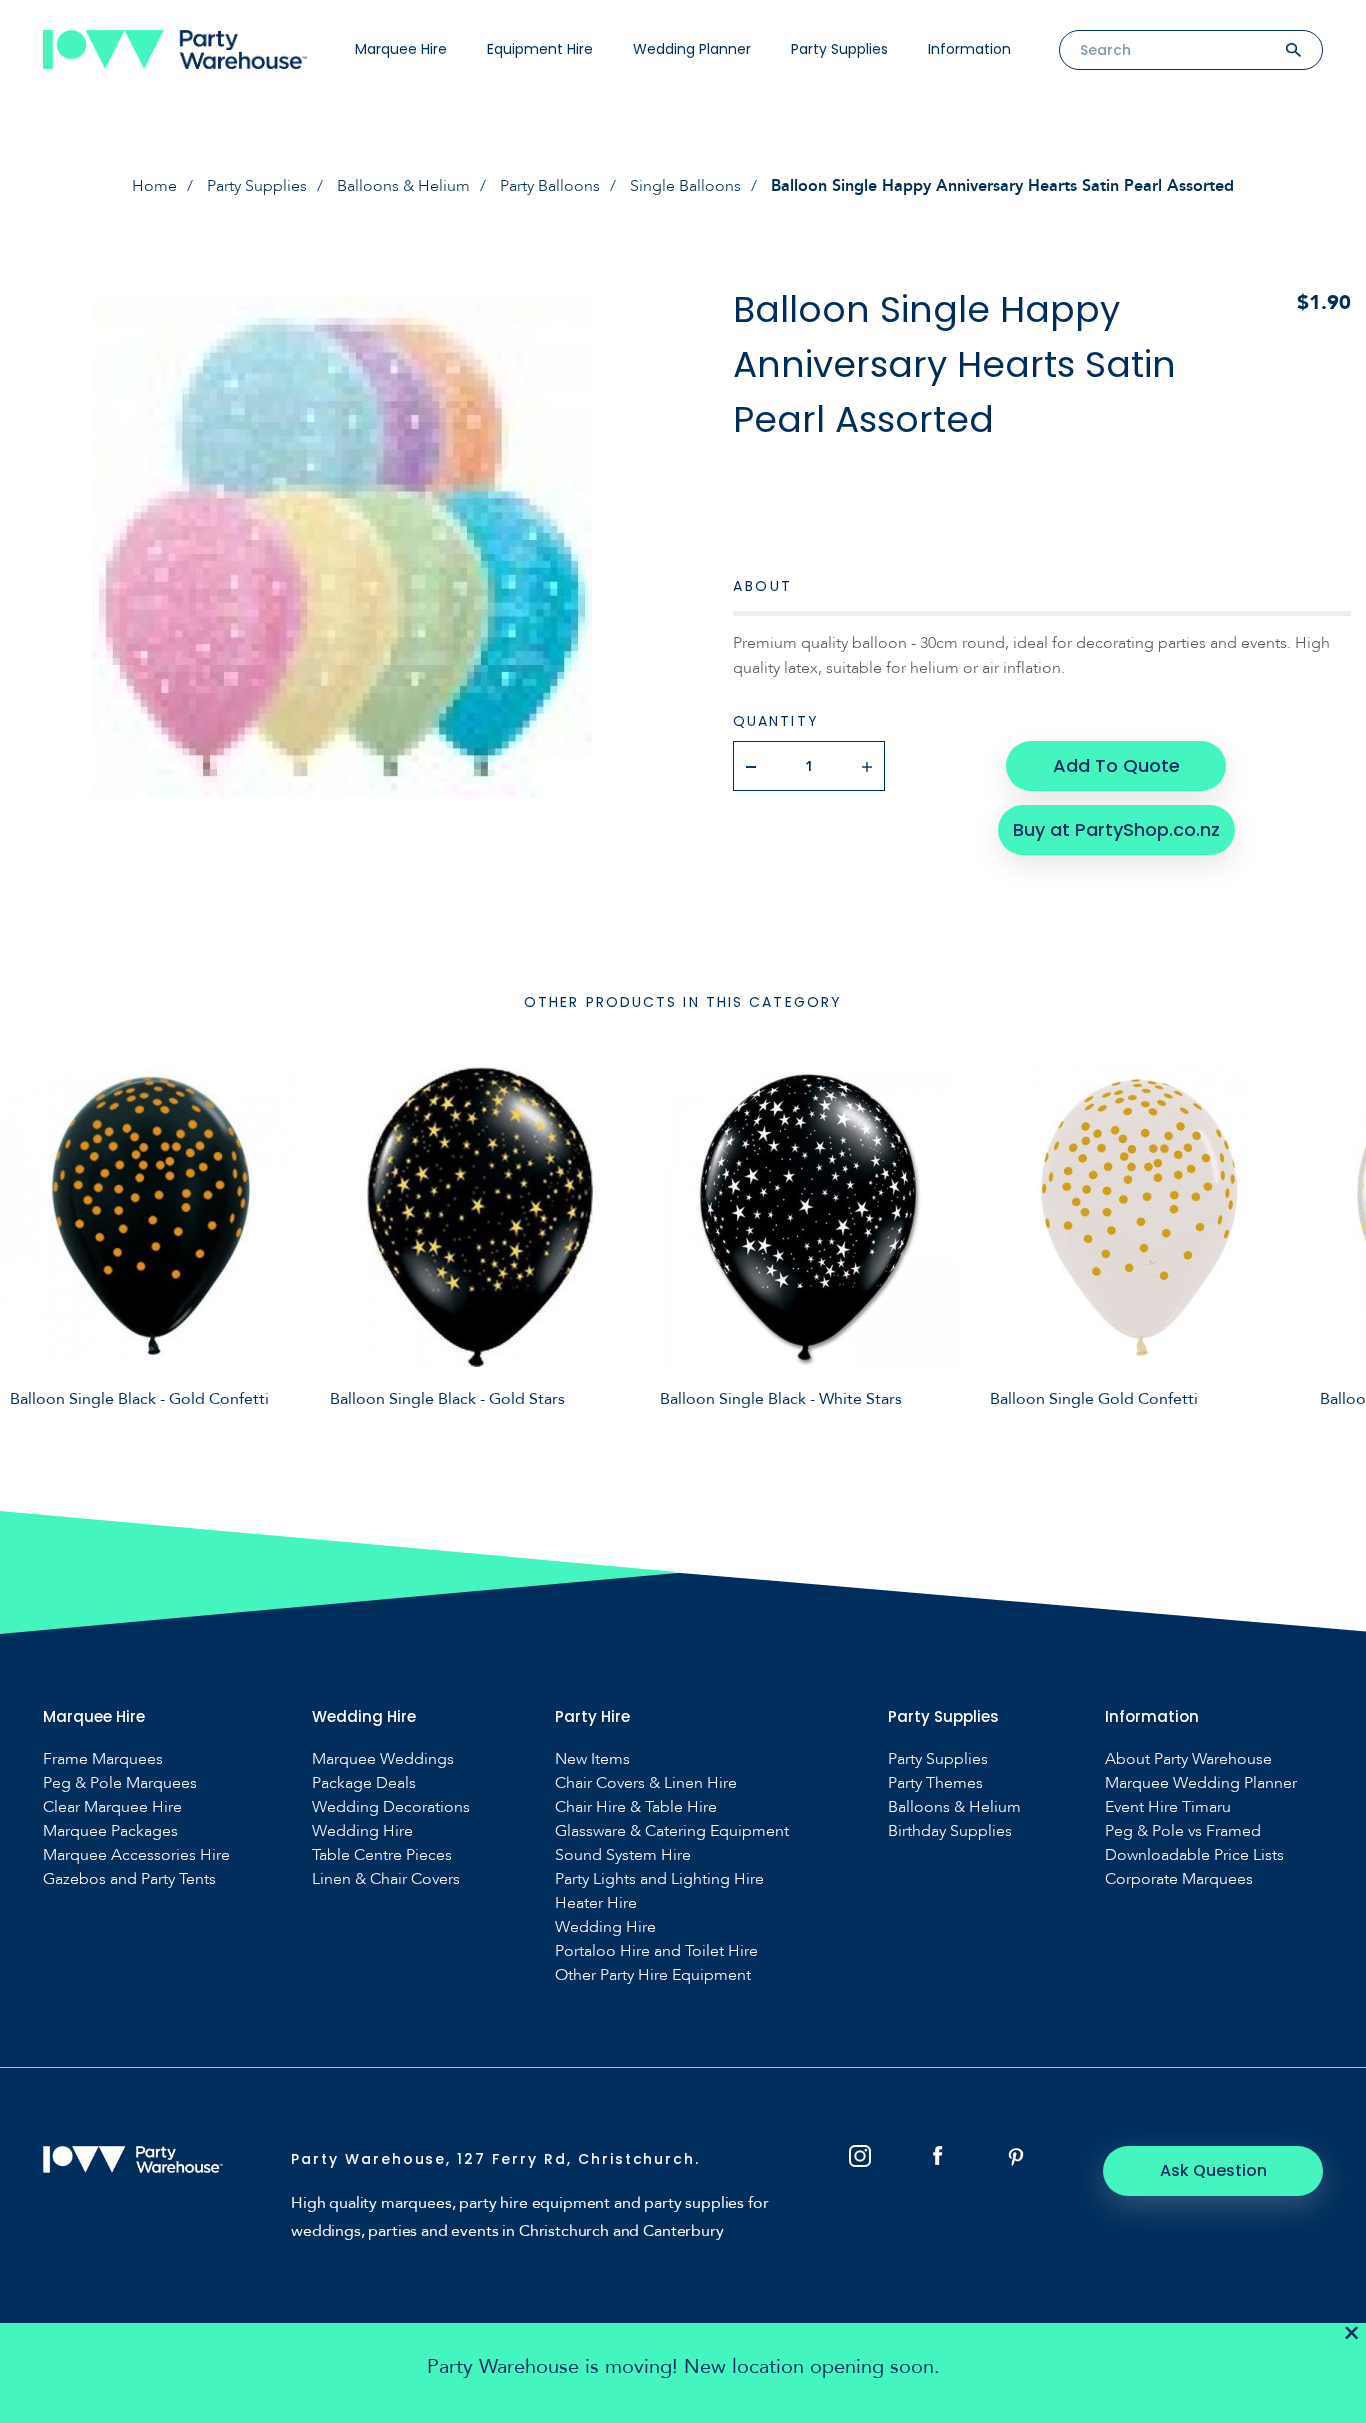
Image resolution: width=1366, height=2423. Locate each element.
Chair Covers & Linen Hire (646, 1783)
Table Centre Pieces (382, 1855)
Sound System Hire (623, 1855)
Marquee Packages (110, 1831)
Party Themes (935, 1783)
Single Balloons (685, 186)
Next (1336, 1247)
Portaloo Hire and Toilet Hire (656, 1951)
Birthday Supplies (950, 1831)
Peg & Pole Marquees (120, 1783)
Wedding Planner (692, 49)
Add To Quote (1116, 765)
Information (969, 49)
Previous (30, 1247)
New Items (592, 1759)
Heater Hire (596, 1903)
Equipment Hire (540, 49)
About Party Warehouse (1188, 1759)
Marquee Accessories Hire (136, 1855)
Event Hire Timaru (1168, 1807)
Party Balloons (550, 186)
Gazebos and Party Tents (129, 1879)
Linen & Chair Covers (386, 1879)
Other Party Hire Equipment (653, 1975)
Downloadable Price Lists (1194, 1855)
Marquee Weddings (383, 1759)
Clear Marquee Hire (112, 1807)
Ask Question (1213, 2170)
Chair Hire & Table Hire (636, 1807)
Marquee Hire (401, 49)
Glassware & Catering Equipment (672, 1831)
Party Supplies (839, 49)
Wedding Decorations (391, 1807)
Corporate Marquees (1179, 1879)
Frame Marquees (103, 1759)
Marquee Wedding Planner (1201, 1783)
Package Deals (364, 1783)
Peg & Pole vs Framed (1183, 1831)
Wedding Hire (362, 1831)
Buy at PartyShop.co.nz (1116, 829)
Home (154, 186)
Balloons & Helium (403, 186)
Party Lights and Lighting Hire (659, 1879)
